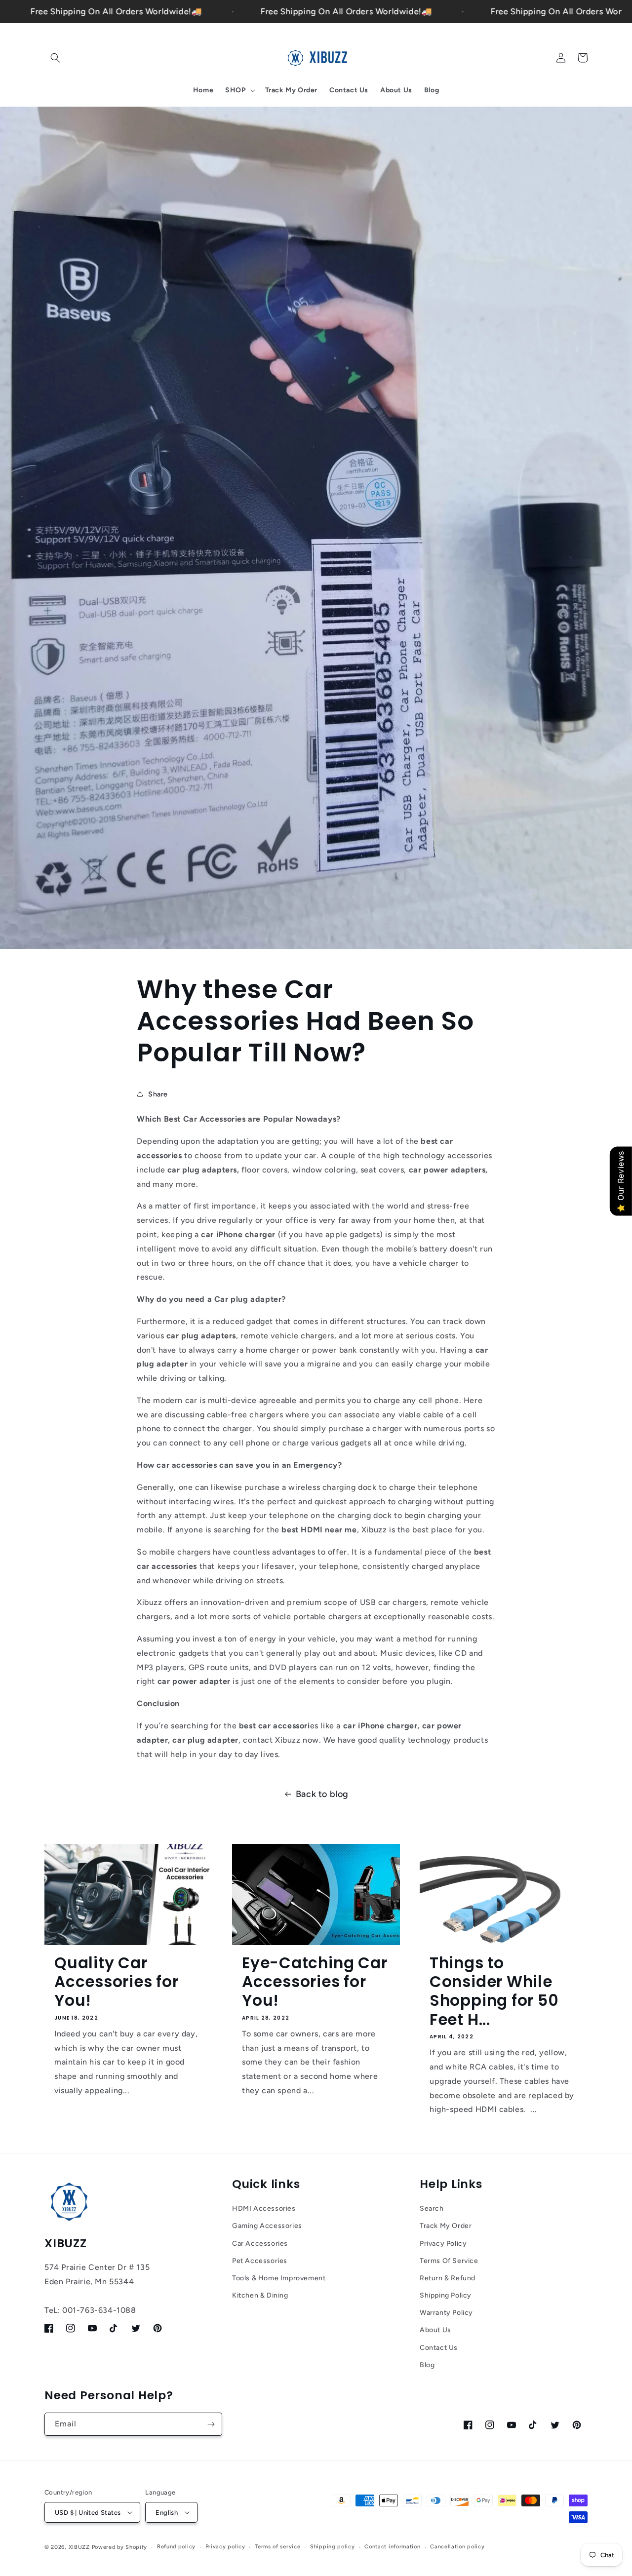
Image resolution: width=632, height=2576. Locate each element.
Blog (427, 2365)
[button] (55, 58)
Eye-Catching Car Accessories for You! (315, 1982)
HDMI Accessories (264, 2208)
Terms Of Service (449, 2261)
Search (432, 2208)
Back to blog (322, 1794)
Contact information (392, 2547)
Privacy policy (225, 2547)
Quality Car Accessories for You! (117, 1982)
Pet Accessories (260, 2261)
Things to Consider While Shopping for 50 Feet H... (494, 1991)
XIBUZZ (79, 2547)
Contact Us (439, 2348)
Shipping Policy (446, 2295)
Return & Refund (448, 2278)
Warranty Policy (446, 2313)
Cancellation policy (457, 2547)
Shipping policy (333, 2547)
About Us (435, 2330)
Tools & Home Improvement (279, 2278)
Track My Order (446, 2226)
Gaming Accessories (267, 2226)
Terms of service (277, 2547)
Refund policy (176, 2547)
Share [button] (158, 1094)
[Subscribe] (211, 2424)
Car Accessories (260, 2244)
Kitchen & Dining (260, 2295)
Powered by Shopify (120, 2547)
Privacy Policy (443, 2244)
